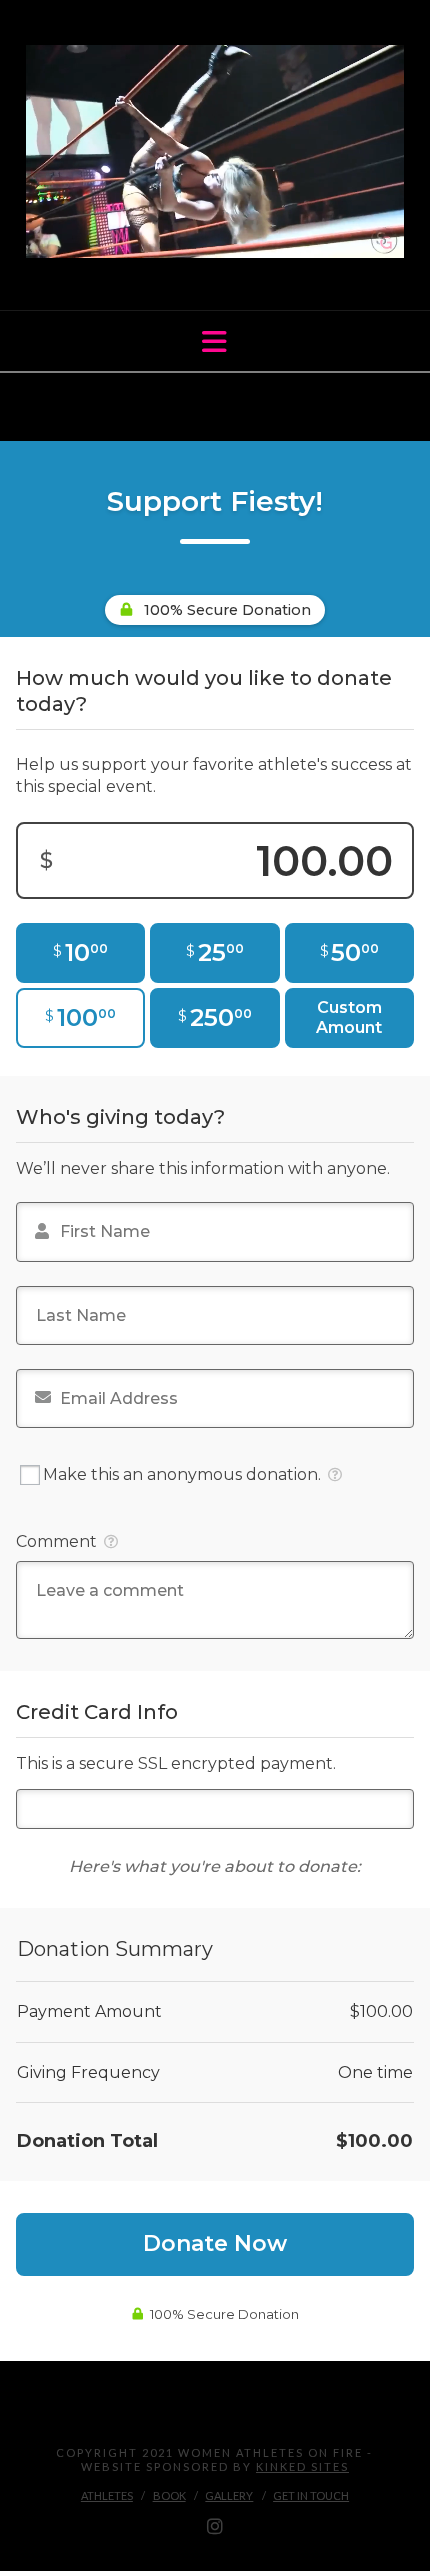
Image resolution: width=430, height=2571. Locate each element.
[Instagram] (215, 2527)
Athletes (107, 2495)
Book (169, 2495)
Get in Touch (311, 2495)
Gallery (229, 2495)
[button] (214, 341)
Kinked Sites (302, 2466)
